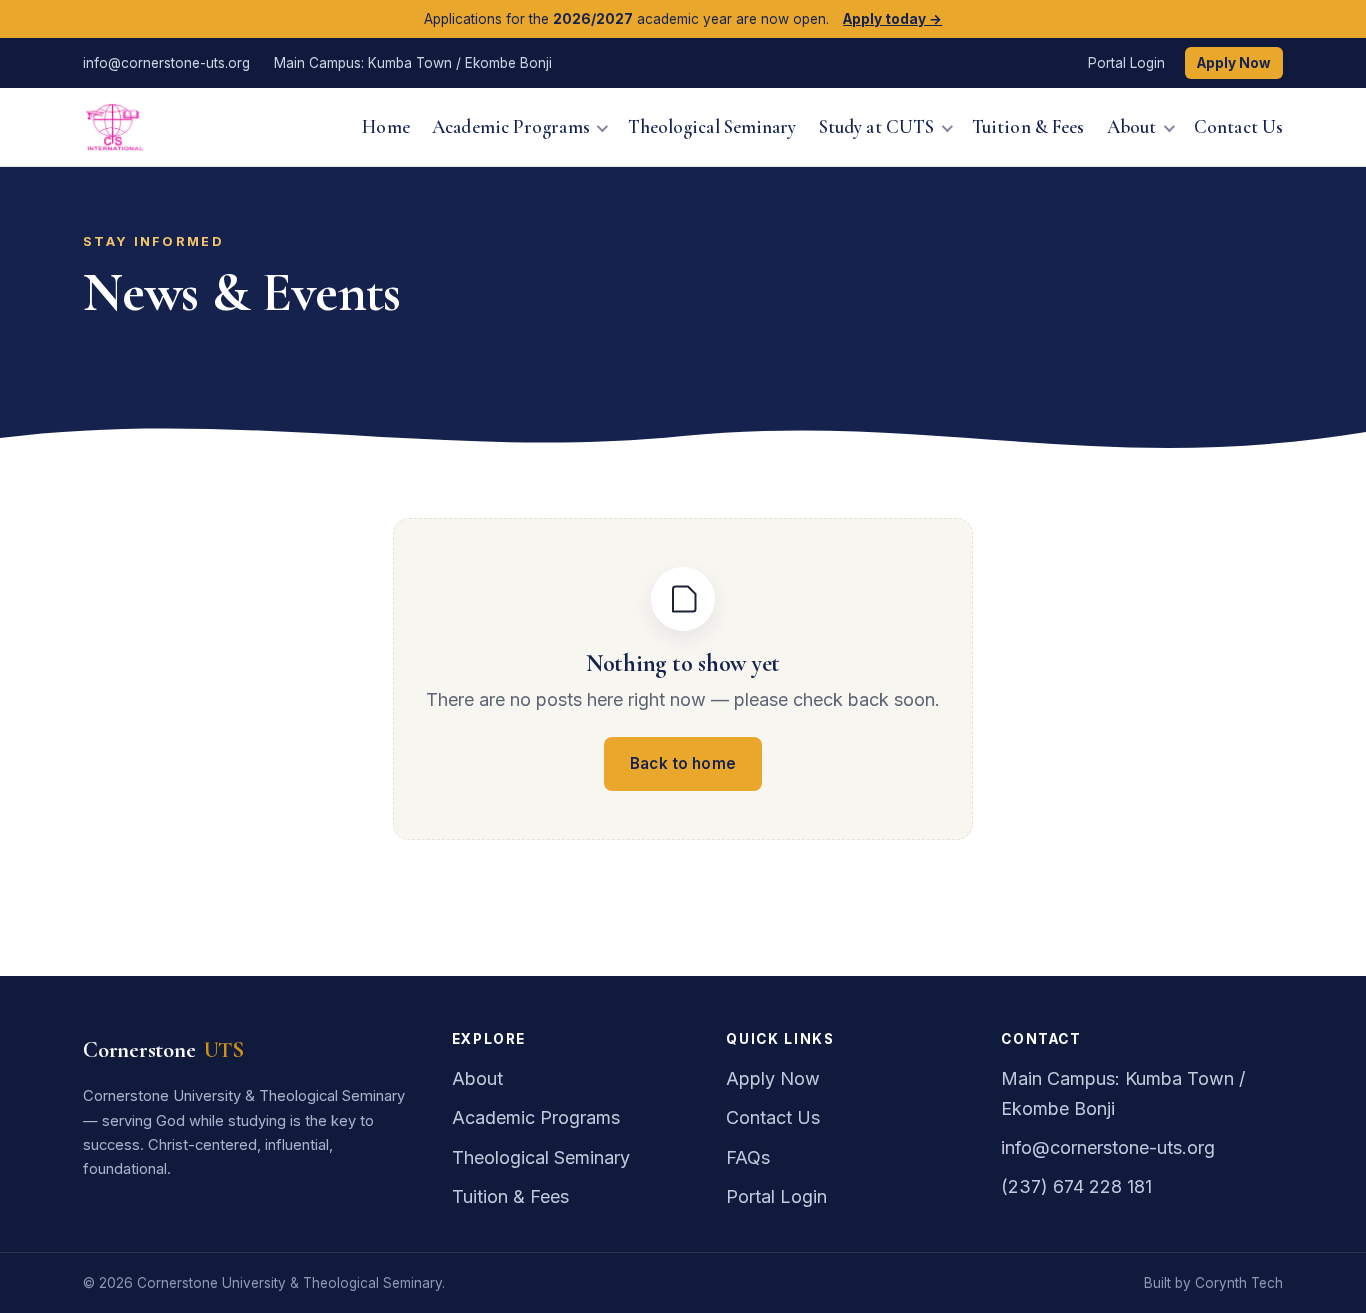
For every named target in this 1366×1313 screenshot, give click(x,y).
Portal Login (1126, 63)
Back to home (683, 763)
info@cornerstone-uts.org (166, 63)
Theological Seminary (712, 126)
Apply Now (1234, 63)
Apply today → (892, 19)
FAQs (748, 1157)
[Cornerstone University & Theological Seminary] (114, 127)
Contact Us (1238, 126)
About (1131, 126)
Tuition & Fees (1028, 126)
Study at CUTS (876, 126)
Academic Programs (511, 126)
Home (385, 126)
